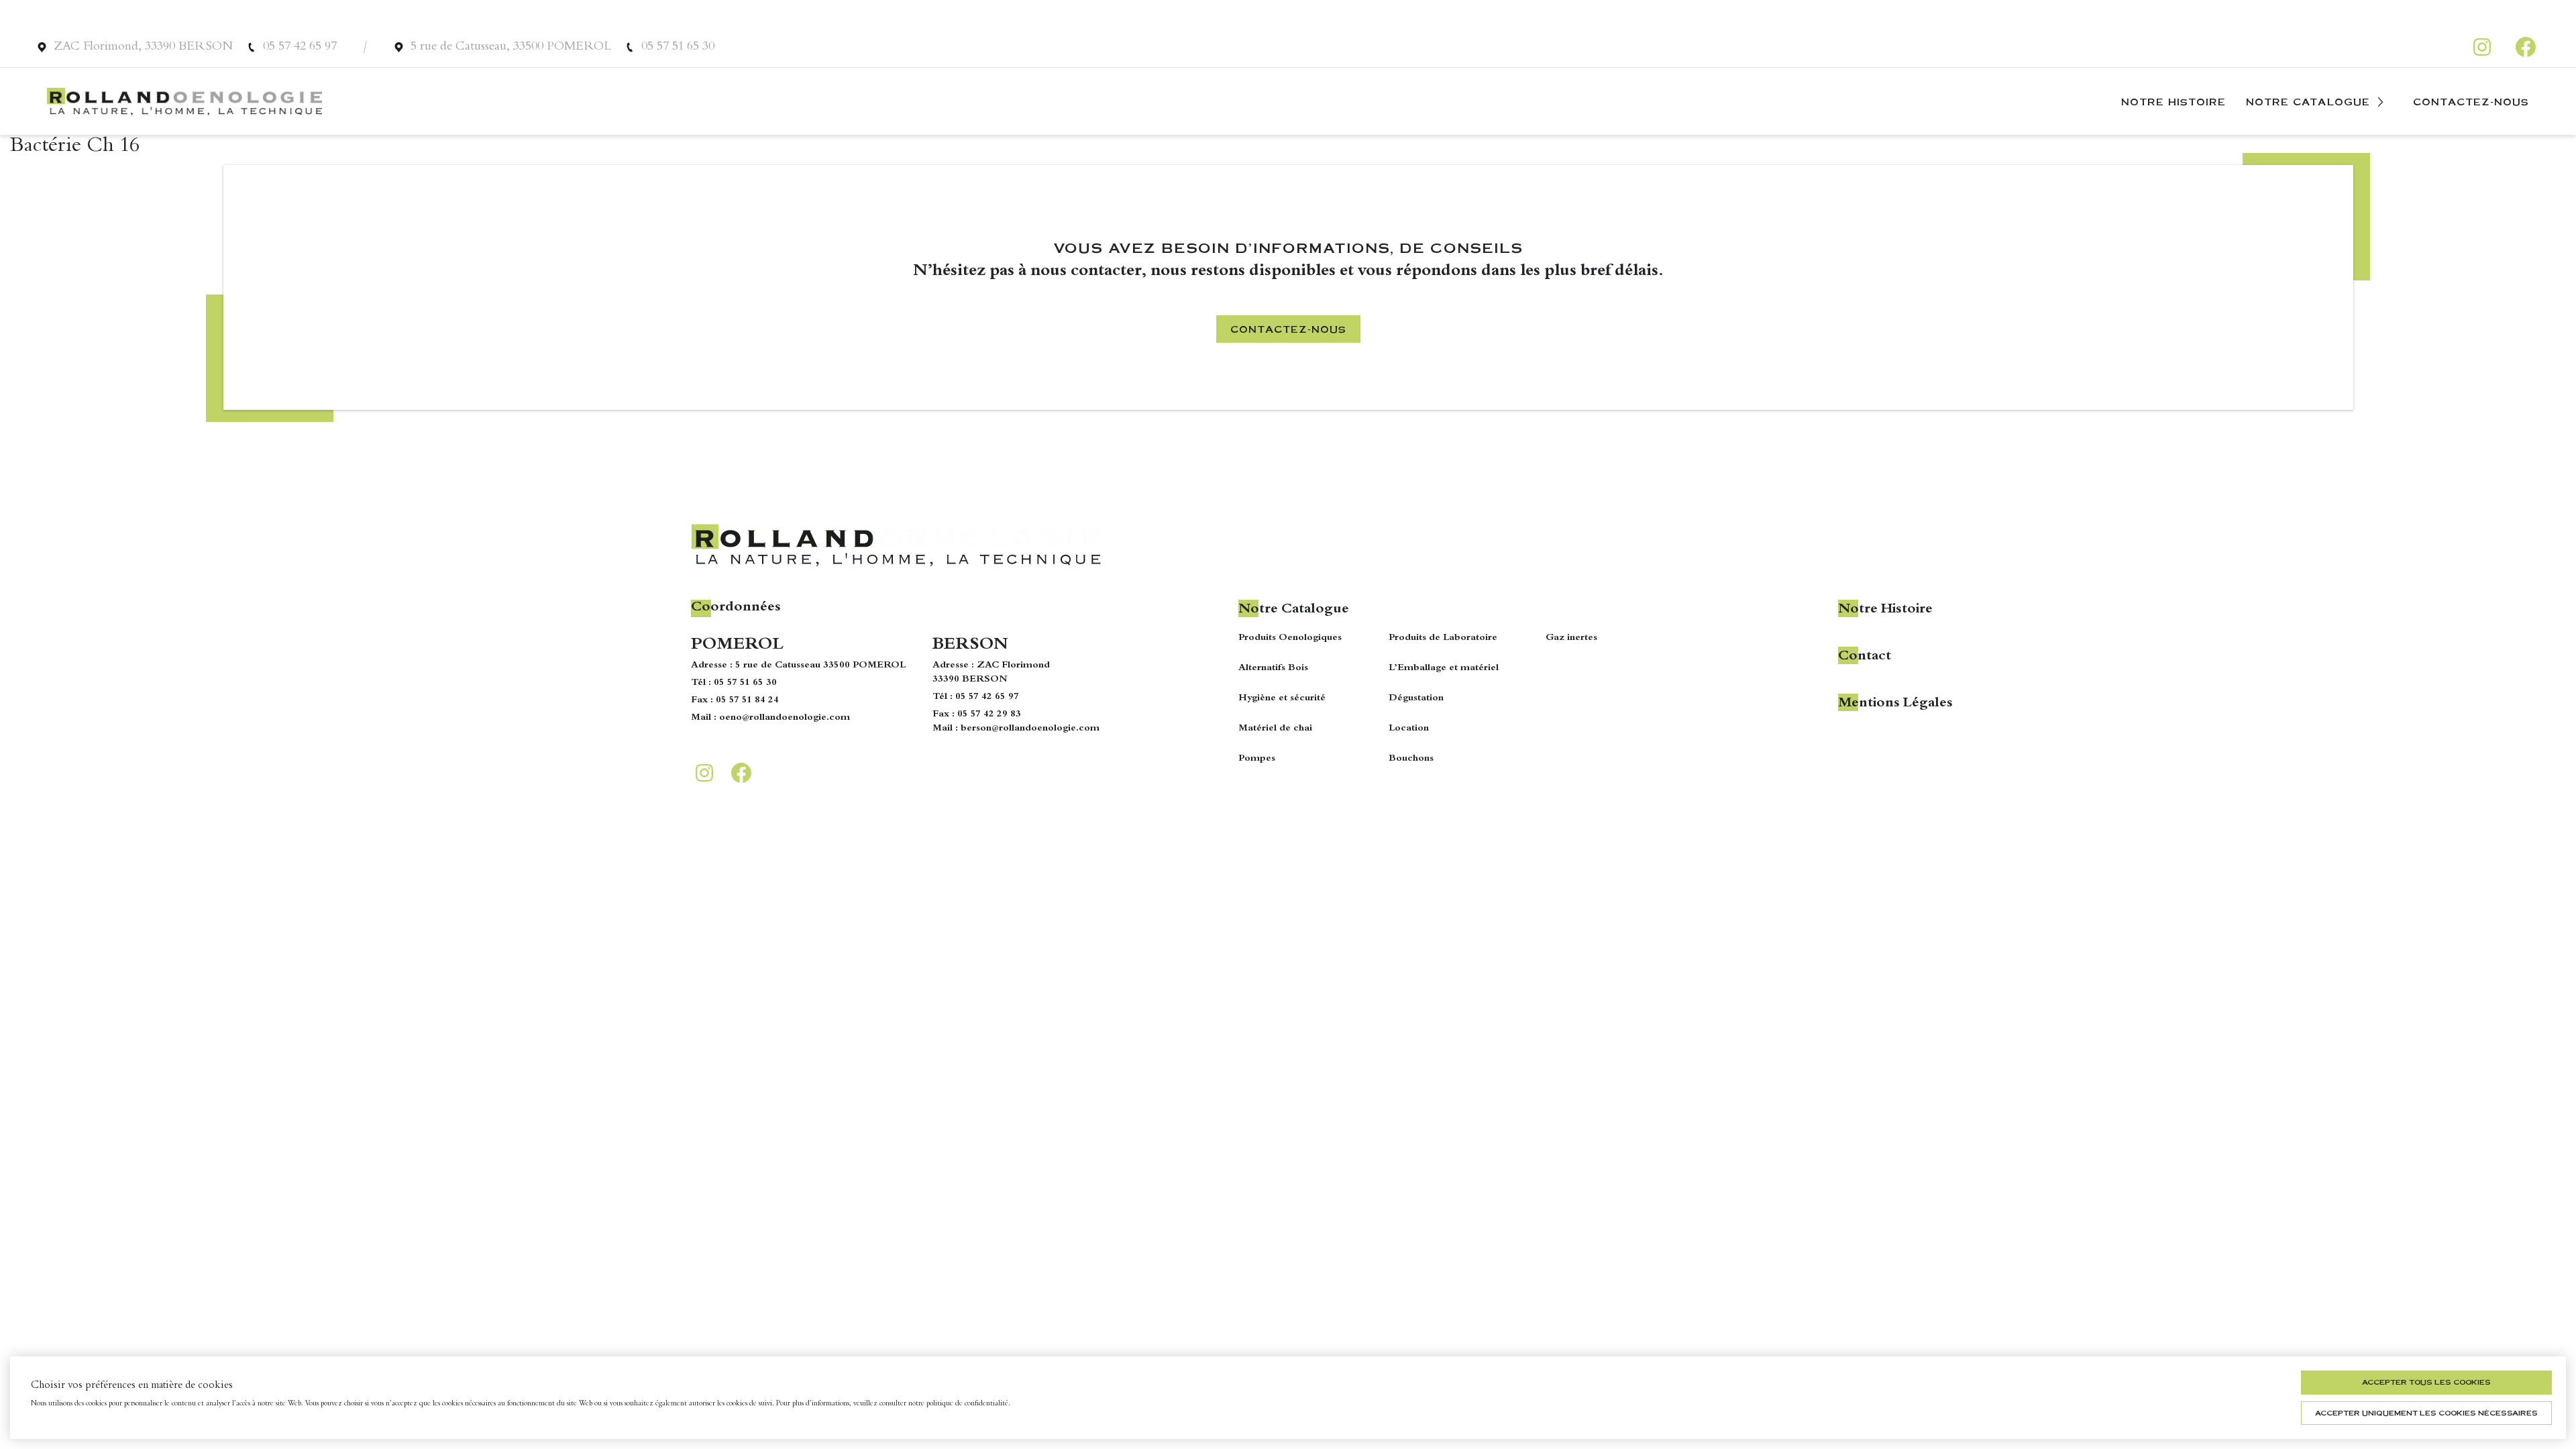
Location (1409, 729)
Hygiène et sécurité (1282, 698)
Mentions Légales (1895, 704)
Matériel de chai (1275, 729)
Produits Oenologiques (1290, 638)
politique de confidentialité (967, 1404)
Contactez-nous (2471, 101)
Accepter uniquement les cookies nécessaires (2426, 1413)
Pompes (1257, 759)
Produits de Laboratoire (1443, 638)
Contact (1865, 657)
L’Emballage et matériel (1444, 668)
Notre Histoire (2173, 101)
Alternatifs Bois (1273, 668)
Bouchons (1411, 759)
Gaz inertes (1571, 638)
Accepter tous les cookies (2426, 1382)
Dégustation (1416, 698)
